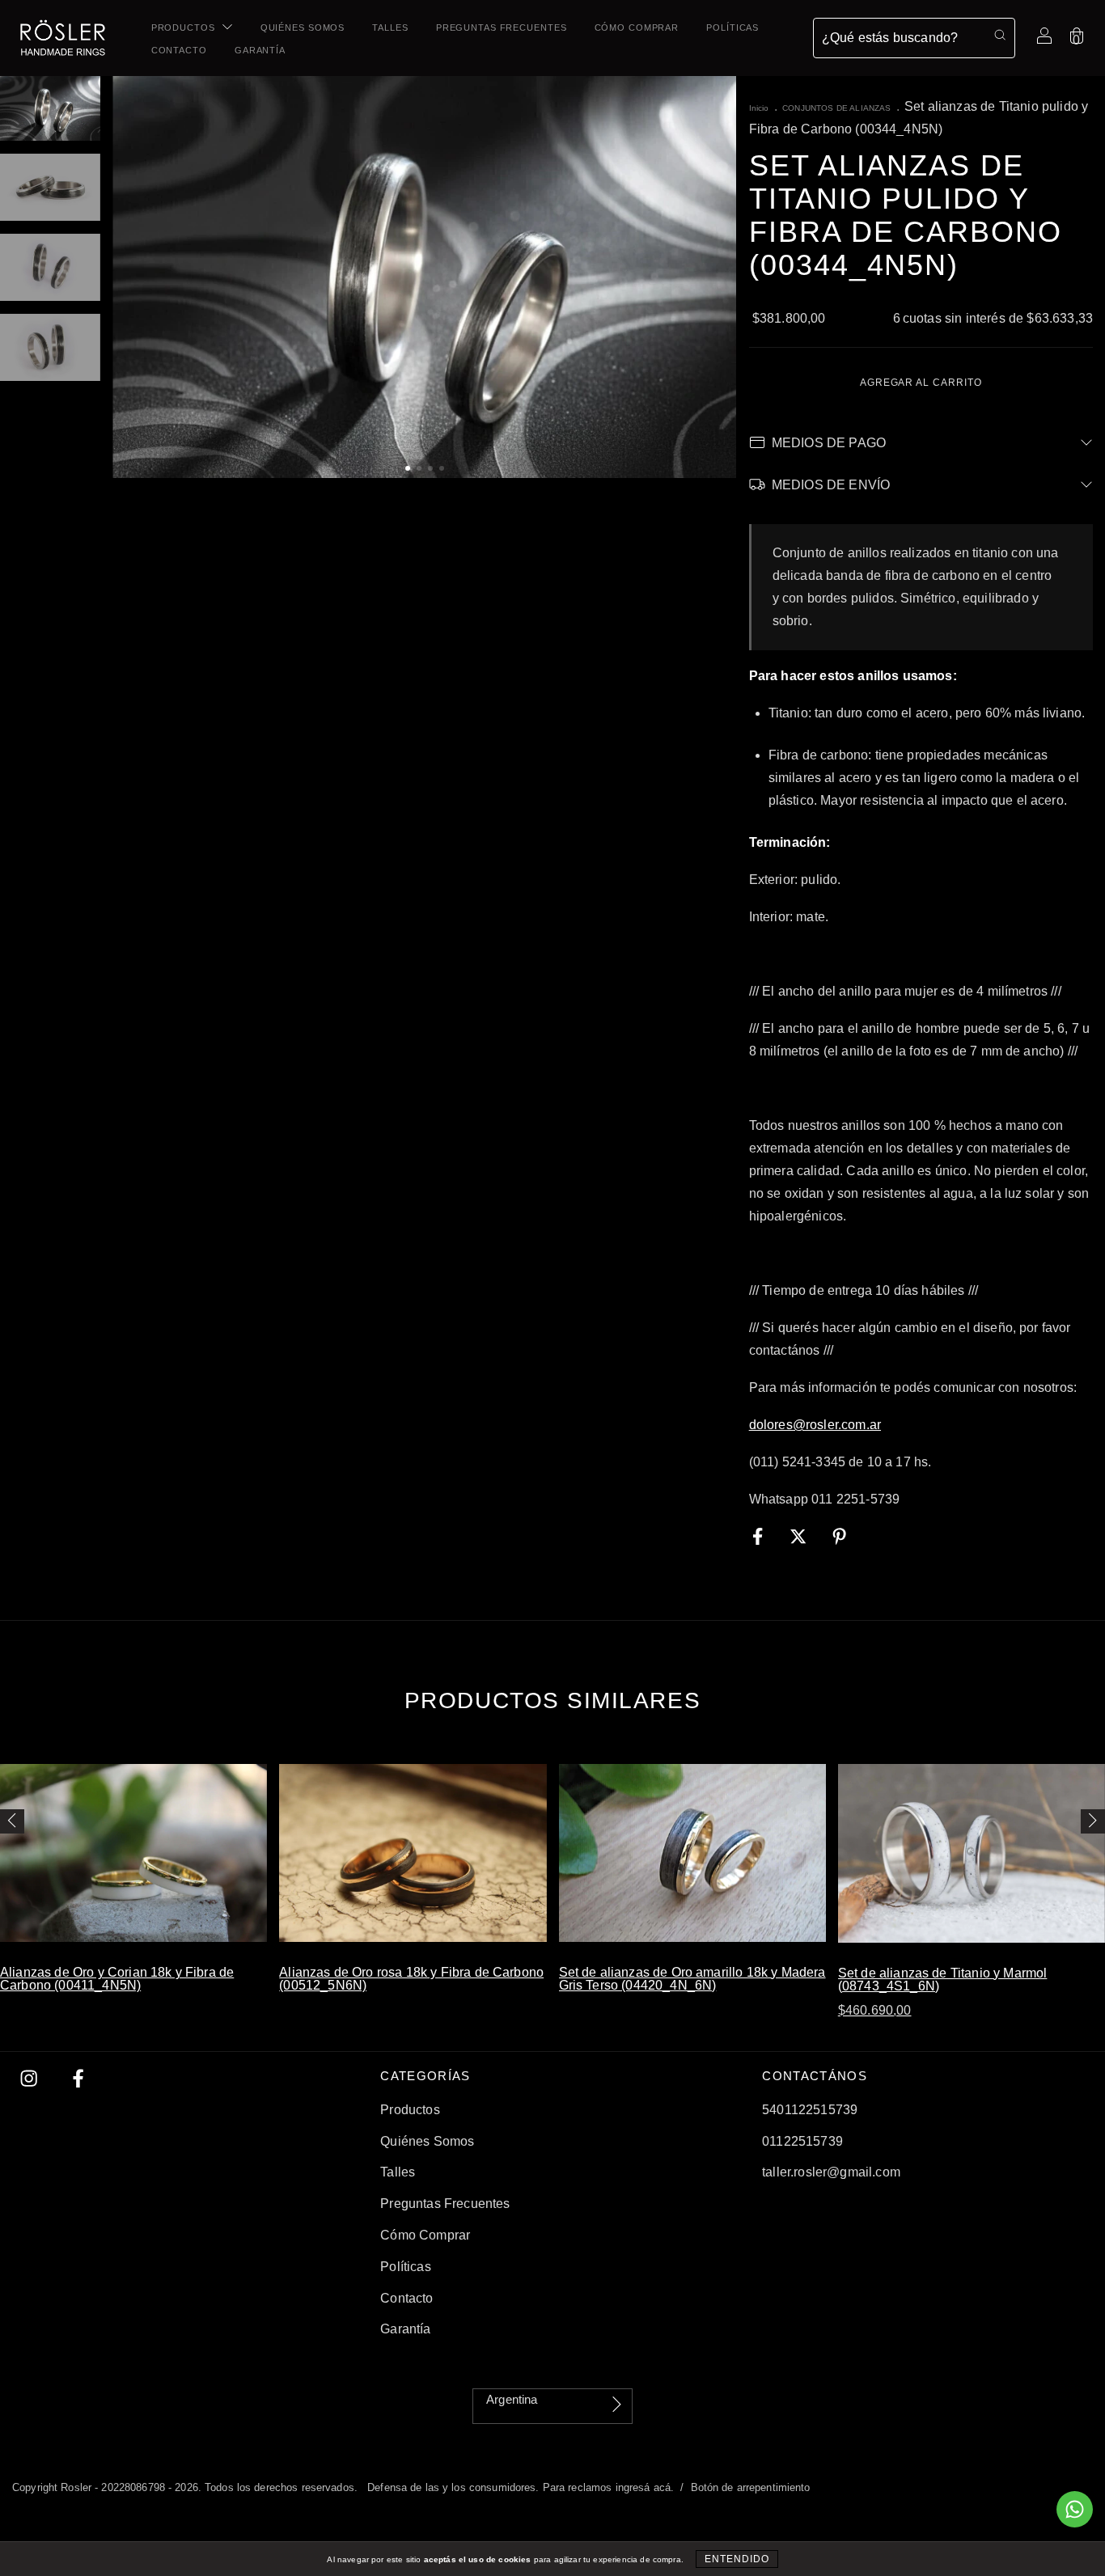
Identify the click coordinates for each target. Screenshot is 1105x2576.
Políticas (732, 27)
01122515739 (802, 2141)
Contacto (179, 50)
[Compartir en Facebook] (760, 1536)
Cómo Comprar (637, 27)
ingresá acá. (645, 2487)
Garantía (260, 50)
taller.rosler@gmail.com (831, 2172)
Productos (185, 27)
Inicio (759, 108)
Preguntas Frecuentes (502, 27)
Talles (390, 27)
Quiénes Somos (303, 27)
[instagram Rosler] (31, 2079)
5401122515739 (810, 2110)
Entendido (737, 2559)
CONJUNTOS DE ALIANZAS (836, 108)
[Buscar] (1000, 35)
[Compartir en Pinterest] (839, 1536)
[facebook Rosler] (78, 2079)
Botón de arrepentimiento (751, 2487)
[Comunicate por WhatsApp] (1075, 2509)
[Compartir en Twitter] (800, 1536)
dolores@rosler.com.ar (815, 1425)
